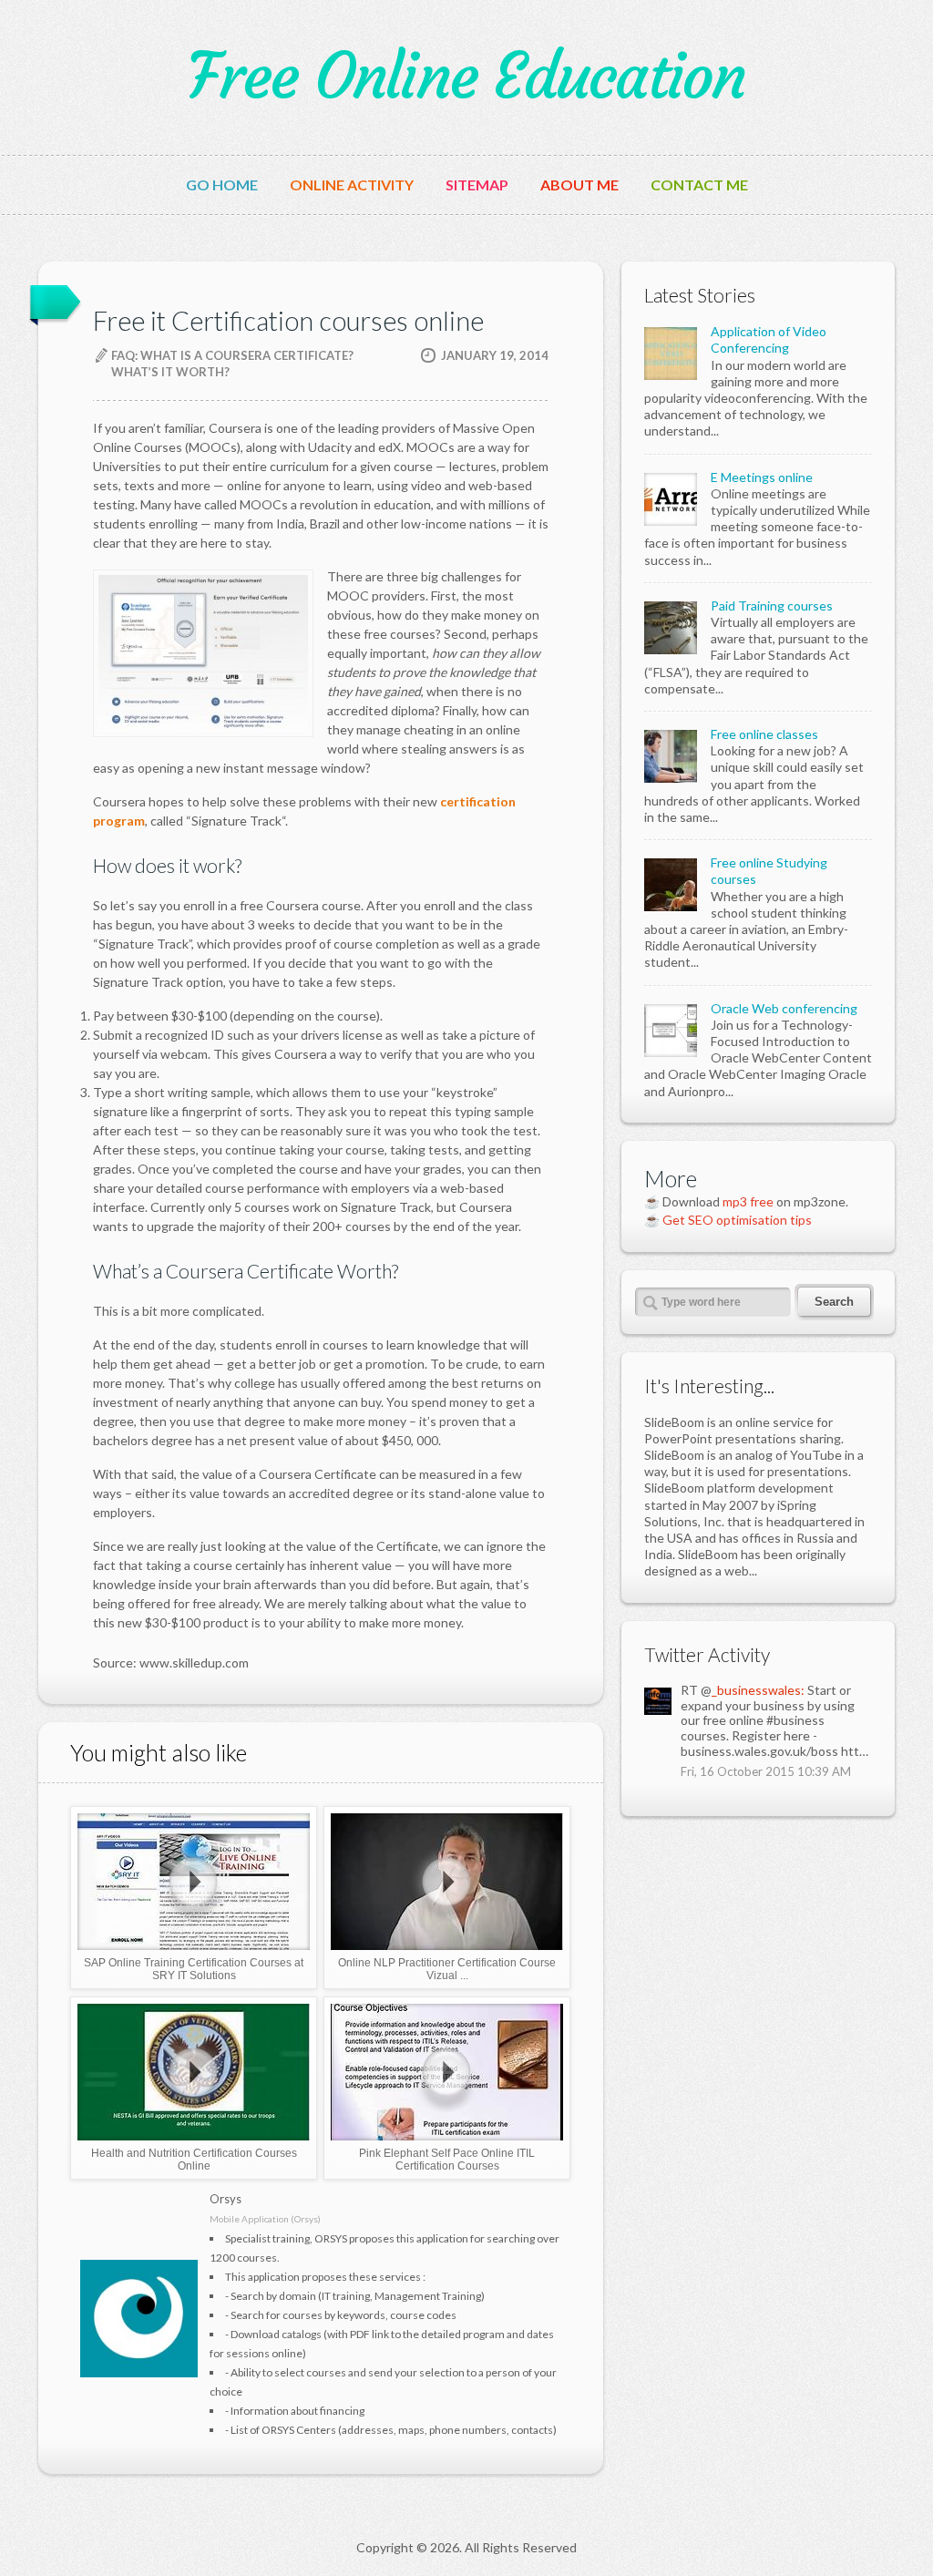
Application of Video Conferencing (769, 339)
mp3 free (748, 1201)
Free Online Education (466, 77)
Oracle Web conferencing (784, 1008)
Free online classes (764, 734)
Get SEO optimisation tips (737, 1220)
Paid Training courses (772, 606)
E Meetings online (762, 477)
